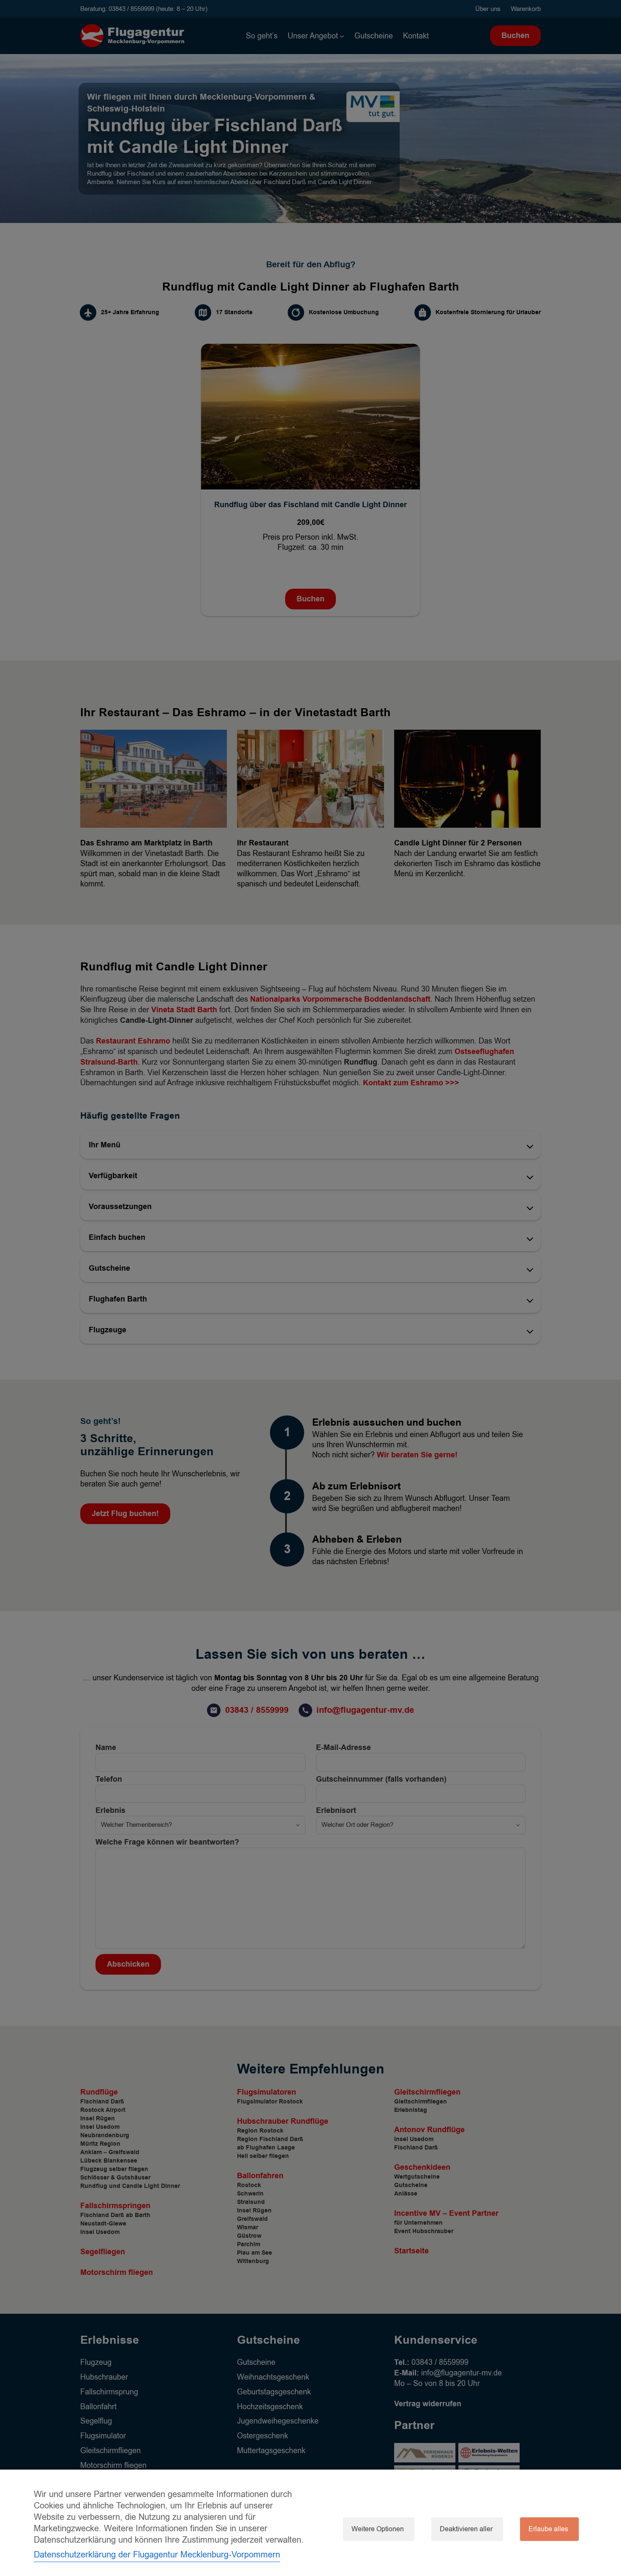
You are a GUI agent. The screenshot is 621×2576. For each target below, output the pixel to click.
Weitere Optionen (378, 2529)
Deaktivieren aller (466, 2529)
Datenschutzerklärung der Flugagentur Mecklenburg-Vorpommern (157, 2555)
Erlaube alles (548, 2529)
